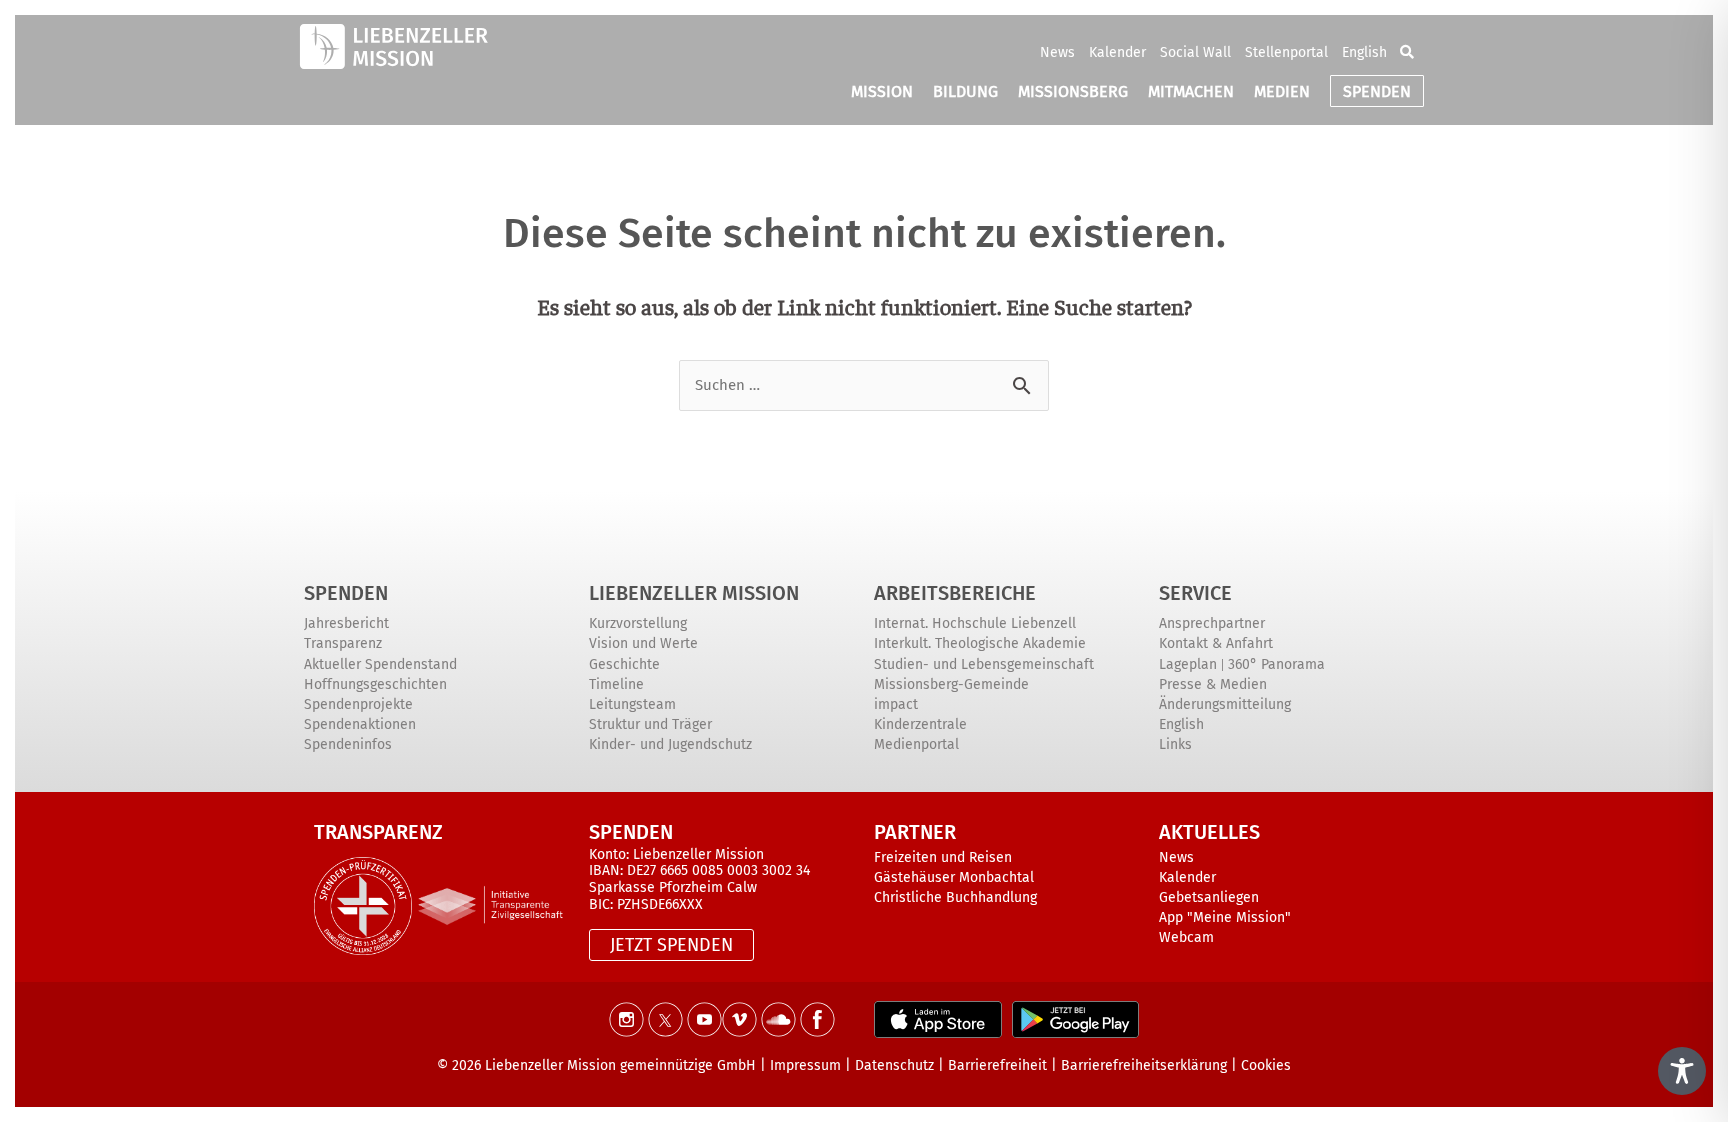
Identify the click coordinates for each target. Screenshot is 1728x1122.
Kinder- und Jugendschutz (670, 744)
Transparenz (343, 643)
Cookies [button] (1266, 1065)
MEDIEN (1282, 91)
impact (896, 704)
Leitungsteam (632, 704)
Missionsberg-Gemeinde (951, 684)
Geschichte (624, 664)
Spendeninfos (348, 744)
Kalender (1117, 52)
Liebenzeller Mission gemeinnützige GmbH (620, 1065)
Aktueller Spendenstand (380, 664)
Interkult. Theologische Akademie (980, 643)
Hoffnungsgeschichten (375, 684)
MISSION (882, 91)
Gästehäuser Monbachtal (954, 877)
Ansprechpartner (1212, 623)
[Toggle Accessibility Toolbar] (1682, 1071)
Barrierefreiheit (997, 1065)
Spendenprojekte (358, 704)
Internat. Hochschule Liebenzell (975, 623)
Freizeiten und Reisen (943, 857)
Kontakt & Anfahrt (1216, 643)
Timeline (616, 684)
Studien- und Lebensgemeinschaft (984, 664)
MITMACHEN (1191, 91)
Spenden (346, 593)
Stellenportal (1286, 52)
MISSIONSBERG (1073, 91)
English (1364, 52)
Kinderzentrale (920, 724)
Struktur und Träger (650, 724)
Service (1195, 593)
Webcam (1186, 937)
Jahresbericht (346, 623)
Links (1175, 744)
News (1057, 52)
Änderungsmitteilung (1225, 704)
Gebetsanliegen (1209, 897)
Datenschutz (894, 1065)
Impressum (805, 1065)
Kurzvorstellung (638, 623)
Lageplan (1188, 664)
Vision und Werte (643, 643)
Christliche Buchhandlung (955, 897)
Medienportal (916, 744)
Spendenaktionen (360, 724)
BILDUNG (965, 91)
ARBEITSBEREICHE (955, 593)
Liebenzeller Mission (694, 593)
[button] (1407, 52)
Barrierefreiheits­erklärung (1144, 1065)
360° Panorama (1276, 664)
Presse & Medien (1213, 684)
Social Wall (1195, 52)
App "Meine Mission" (1225, 917)
